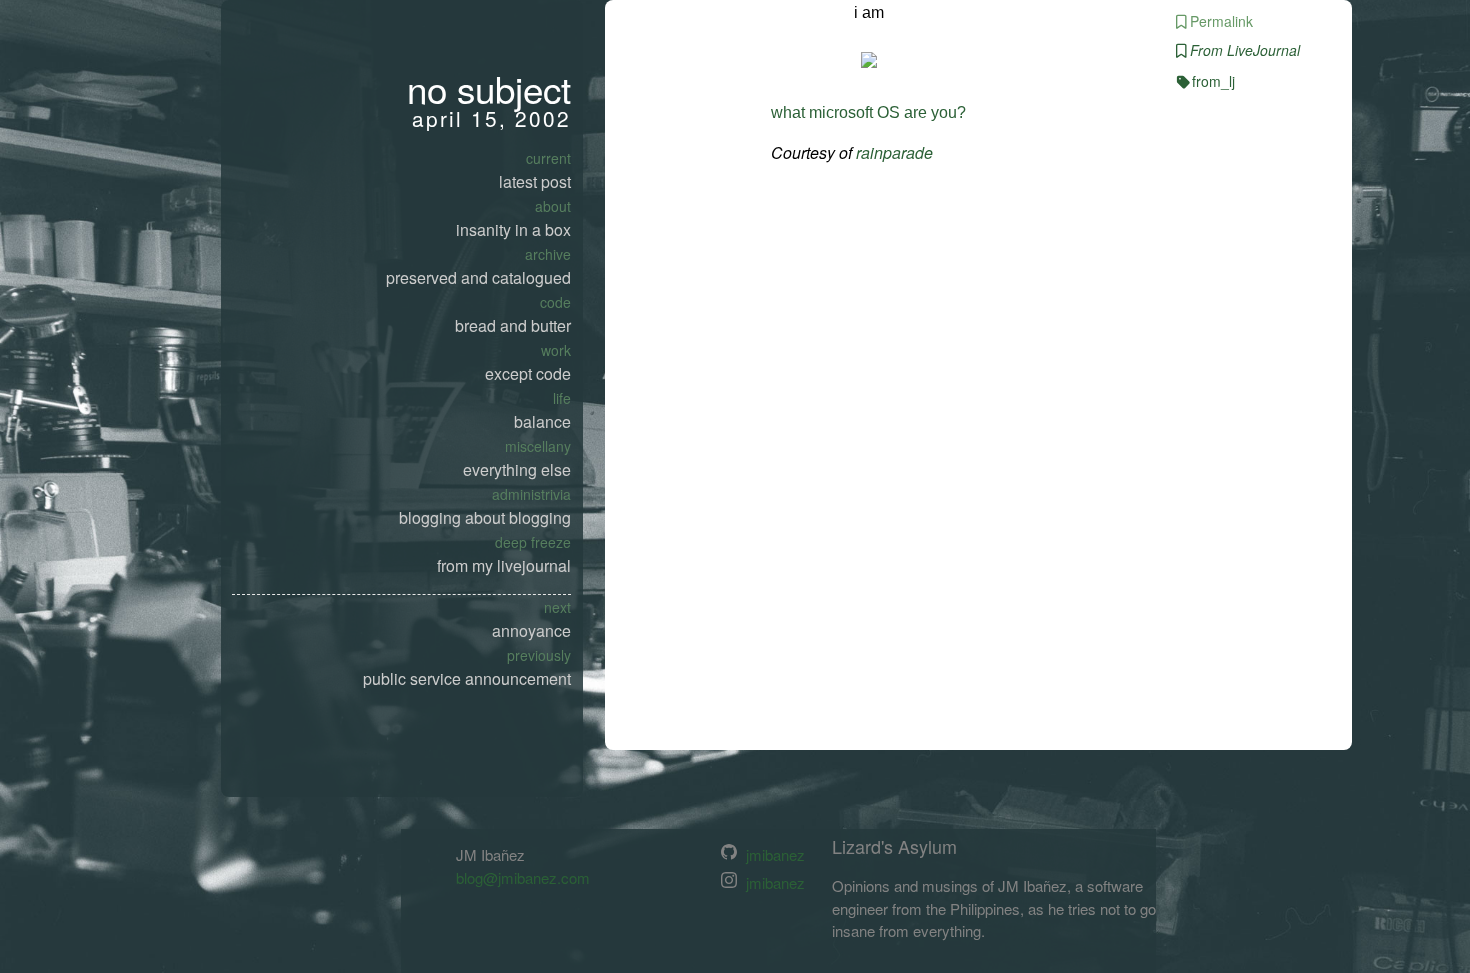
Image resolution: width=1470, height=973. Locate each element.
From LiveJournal (1245, 50)
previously (539, 655)
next (557, 607)
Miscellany (538, 446)
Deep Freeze (533, 542)
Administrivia (531, 494)
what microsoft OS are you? (868, 112)
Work (556, 350)
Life (562, 398)
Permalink (1221, 21)
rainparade (894, 152)
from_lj (1213, 81)
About (553, 206)
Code (555, 302)
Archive (548, 254)
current (548, 158)
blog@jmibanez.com (523, 877)
